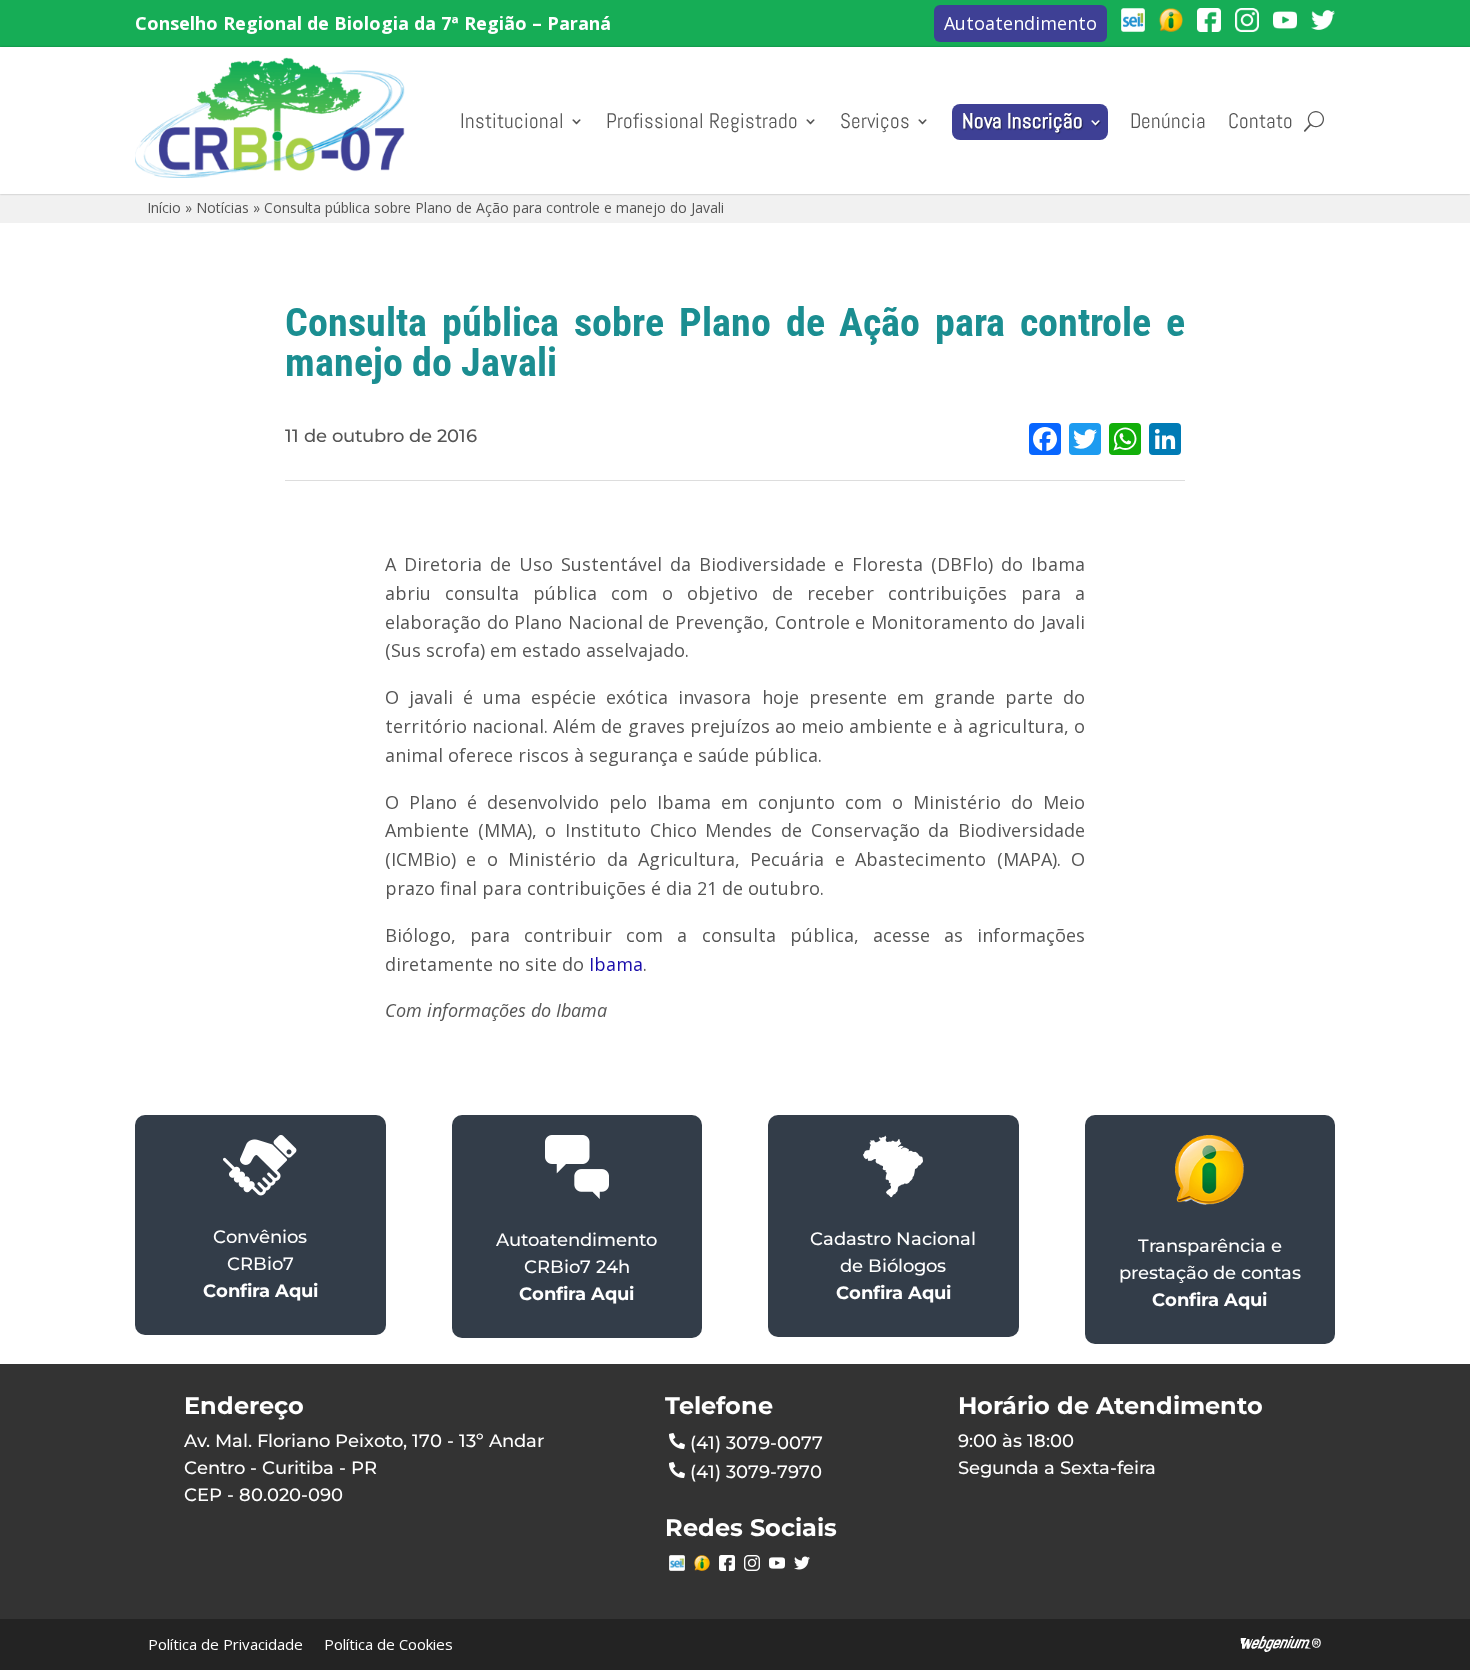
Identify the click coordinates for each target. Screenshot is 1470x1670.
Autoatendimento (1020, 23)
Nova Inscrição (1022, 121)
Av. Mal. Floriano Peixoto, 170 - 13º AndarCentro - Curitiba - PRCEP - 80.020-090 (364, 1468)
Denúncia (1168, 121)
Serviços (875, 121)
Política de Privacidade (225, 1644)
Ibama (616, 964)
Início (164, 207)
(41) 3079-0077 (756, 1443)
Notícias (222, 207)
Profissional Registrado (702, 121)
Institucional (512, 121)
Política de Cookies (388, 1644)
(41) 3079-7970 (756, 1472)
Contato (1260, 121)
